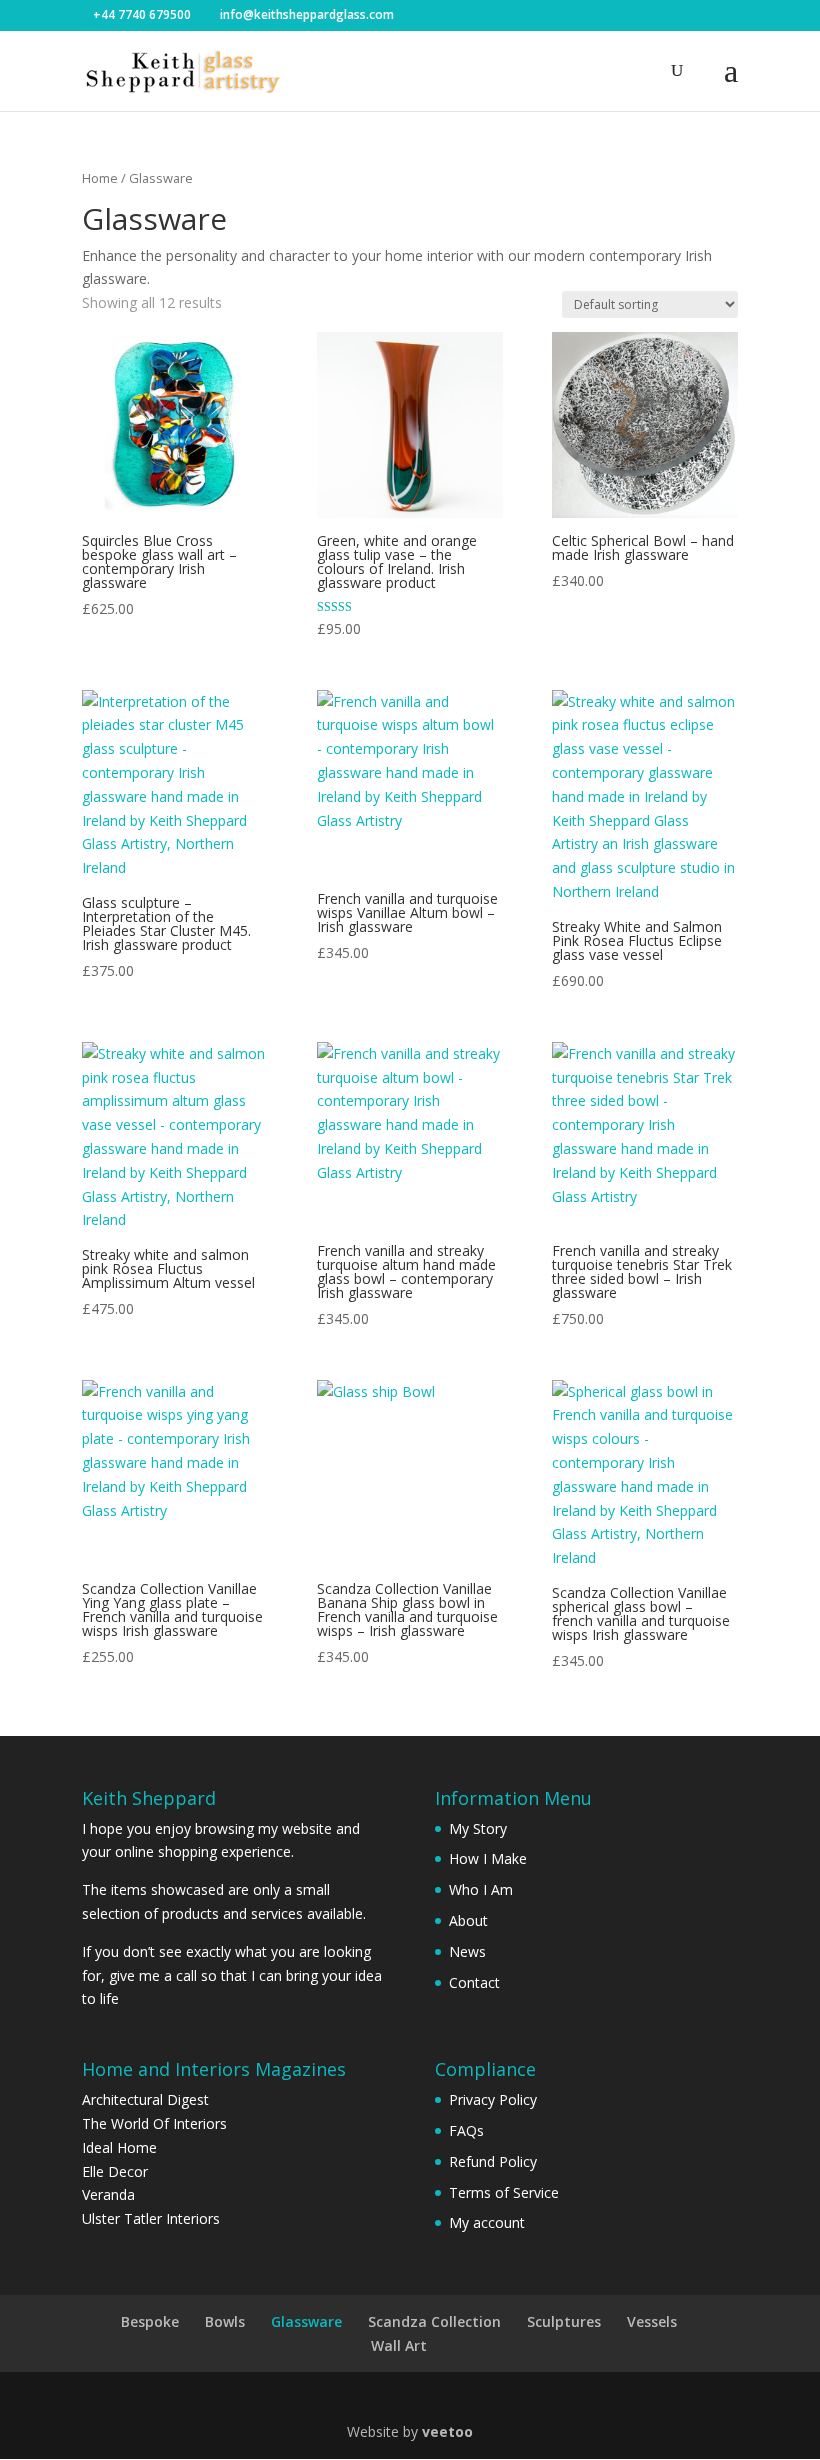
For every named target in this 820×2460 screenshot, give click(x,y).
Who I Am (481, 1889)
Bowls (225, 2321)
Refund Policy (493, 2161)
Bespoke (150, 2321)
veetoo (447, 2431)
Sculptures (564, 2321)
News (467, 1951)
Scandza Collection (434, 2321)
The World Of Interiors (154, 2123)
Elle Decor (115, 2171)
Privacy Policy (493, 2099)
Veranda (108, 2194)
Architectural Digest (145, 2099)
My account (487, 2222)
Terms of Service (504, 2192)
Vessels (652, 2321)
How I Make (488, 1858)
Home (100, 178)
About (468, 1920)
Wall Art (399, 2345)
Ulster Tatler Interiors (151, 2218)
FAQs (466, 2130)
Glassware (306, 2321)
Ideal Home (119, 2147)
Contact (474, 1982)
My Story (478, 1828)
